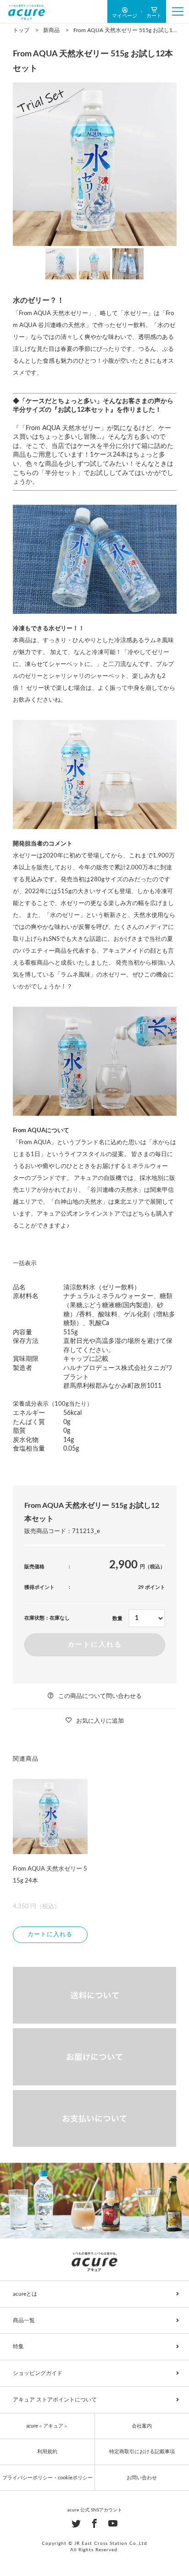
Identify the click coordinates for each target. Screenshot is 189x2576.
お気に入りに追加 (100, 1721)
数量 (117, 1618)
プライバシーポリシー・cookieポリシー (47, 2478)
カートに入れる (95, 1645)
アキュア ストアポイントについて (55, 2400)
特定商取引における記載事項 (142, 2452)
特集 (18, 2347)
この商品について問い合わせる (100, 1696)
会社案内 (142, 2426)
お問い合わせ (142, 2478)
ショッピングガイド (38, 2373)
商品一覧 (24, 2320)
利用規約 (47, 2452)
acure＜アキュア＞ (47, 2426)
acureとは (25, 2294)
